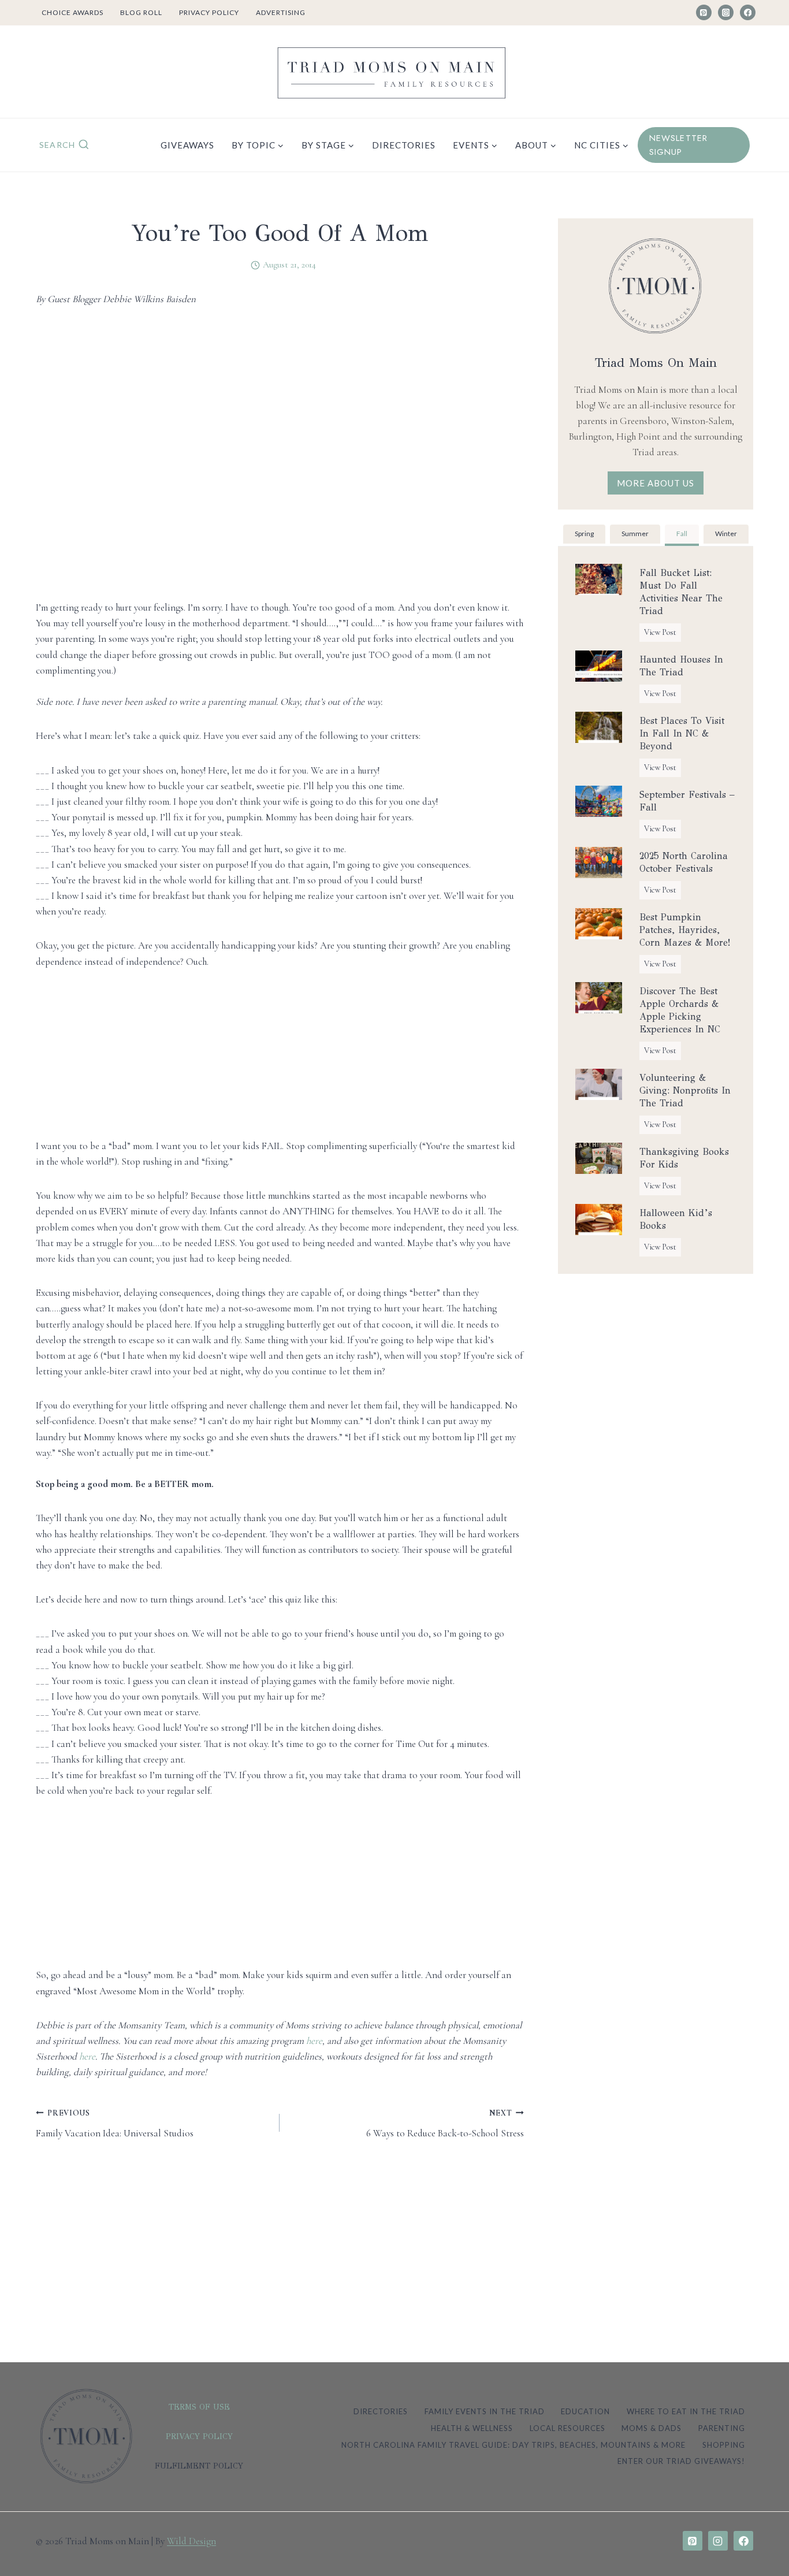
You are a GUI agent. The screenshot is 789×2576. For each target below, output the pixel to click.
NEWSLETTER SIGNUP (679, 145)
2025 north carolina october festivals (684, 862)
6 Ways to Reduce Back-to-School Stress (445, 2124)
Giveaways (187, 145)
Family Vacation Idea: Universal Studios (115, 2124)
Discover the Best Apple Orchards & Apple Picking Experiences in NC (680, 1010)
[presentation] (599, 579)
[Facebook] (748, 12)
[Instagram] (726, 12)
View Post (663, 634)
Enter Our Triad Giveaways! (681, 2461)
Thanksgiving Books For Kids (684, 1158)
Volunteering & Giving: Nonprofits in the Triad (685, 1090)
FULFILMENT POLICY (199, 2466)
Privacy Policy (209, 12)
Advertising (281, 12)
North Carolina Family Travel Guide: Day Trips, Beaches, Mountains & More (513, 2445)
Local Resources (567, 2428)
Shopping (724, 2445)
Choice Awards (72, 12)
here (314, 2041)
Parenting (722, 2428)
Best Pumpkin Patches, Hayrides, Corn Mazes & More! (685, 930)
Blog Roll (141, 12)
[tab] (584, 535)
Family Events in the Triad (485, 2411)
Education (585, 2411)
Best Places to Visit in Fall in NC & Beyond (682, 733)
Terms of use (199, 2407)
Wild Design (191, 2541)
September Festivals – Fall (687, 801)
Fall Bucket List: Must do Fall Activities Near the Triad (681, 592)
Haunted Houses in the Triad (681, 666)
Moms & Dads (652, 2428)
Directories (404, 145)
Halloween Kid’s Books (676, 1219)
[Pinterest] (704, 12)
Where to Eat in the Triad (686, 2411)
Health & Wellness (472, 2428)
